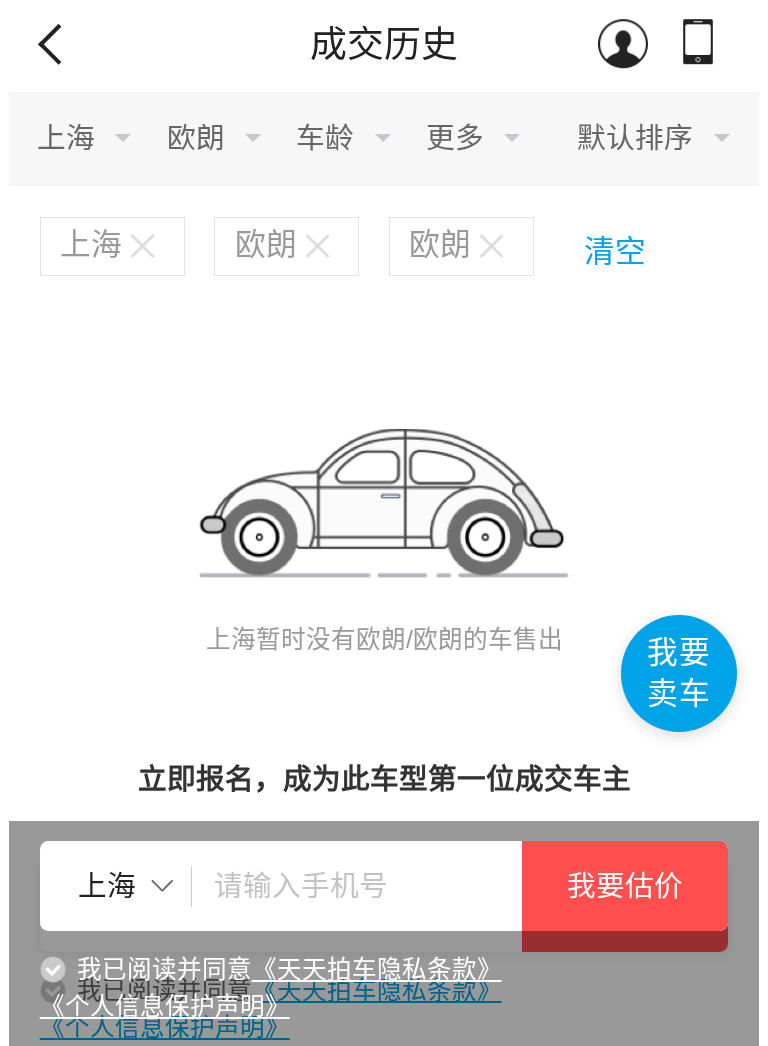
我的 (625, 46)
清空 (615, 251)
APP (702, 46)
